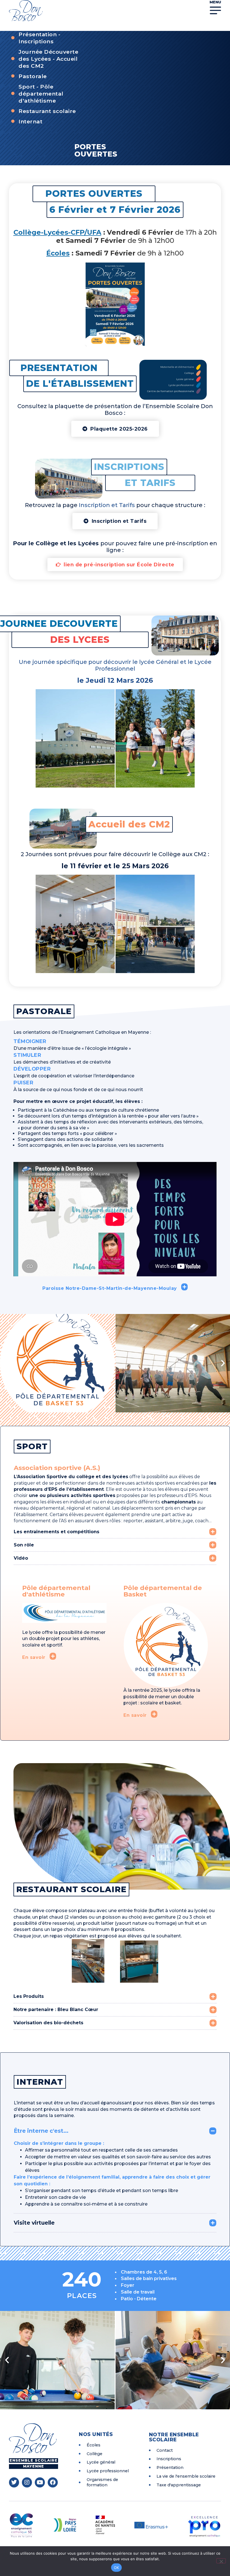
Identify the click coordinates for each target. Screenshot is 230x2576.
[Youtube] (40, 2482)
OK (117, 2568)
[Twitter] (14, 2482)
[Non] (221, 2561)
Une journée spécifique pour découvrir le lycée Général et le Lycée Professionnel (115, 665)
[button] (16, 738)
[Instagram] (27, 2482)
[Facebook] (53, 2482)
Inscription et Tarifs (108, 505)
